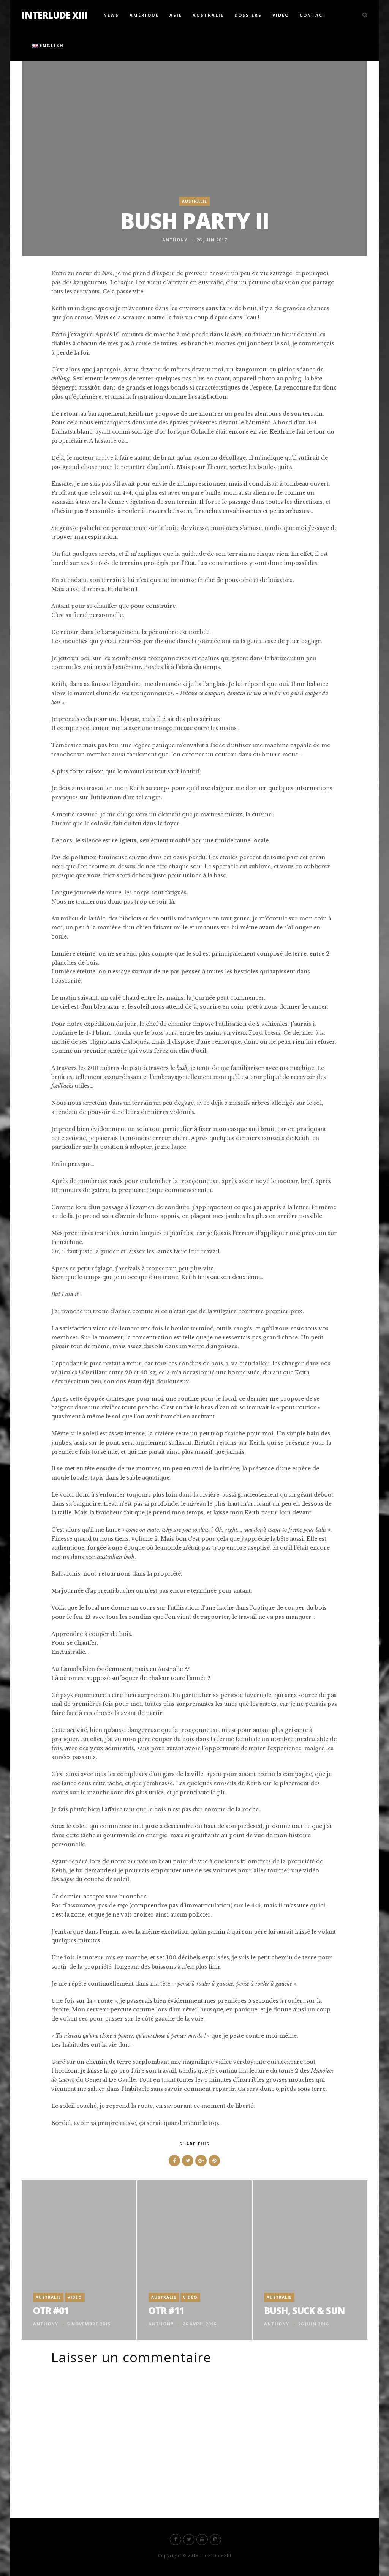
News (111, 15)
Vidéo (281, 15)
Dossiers (248, 15)
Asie (176, 15)
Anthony (175, 240)
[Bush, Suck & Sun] (310, 2260)
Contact (313, 15)
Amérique (144, 15)
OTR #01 (51, 2310)
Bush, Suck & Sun (304, 2310)
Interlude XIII (55, 15)
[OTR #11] (194, 2260)
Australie (208, 15)
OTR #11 (166, 2310)
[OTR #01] (79, 2260)
